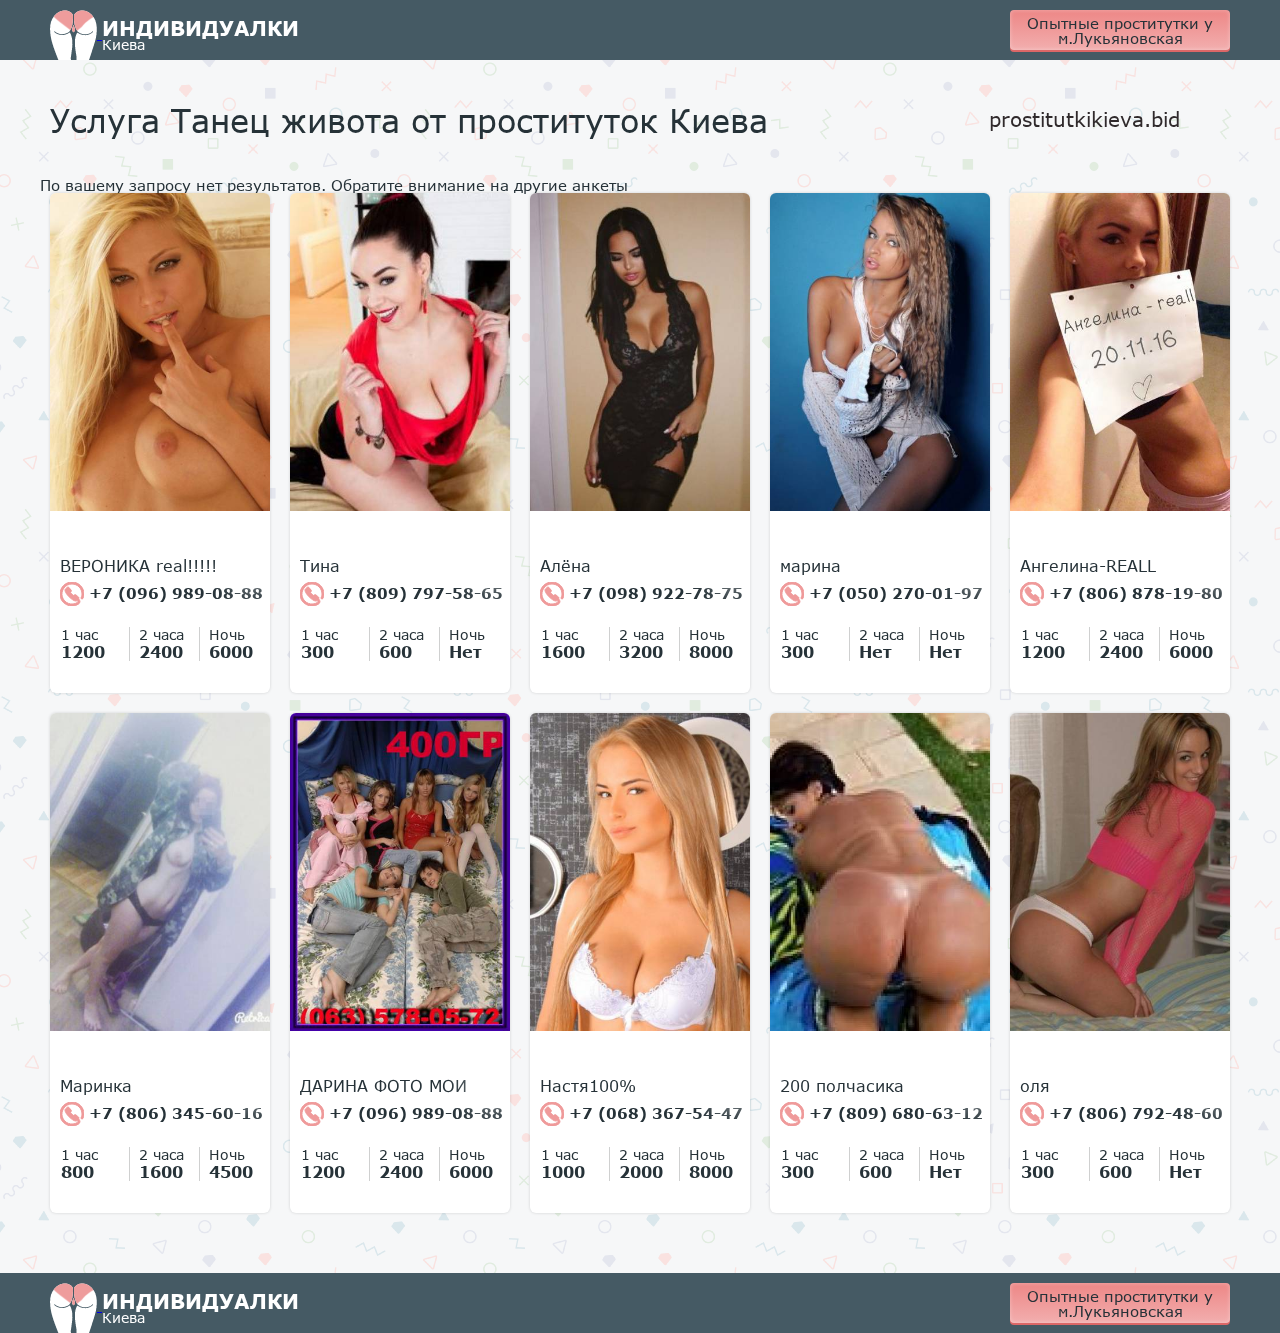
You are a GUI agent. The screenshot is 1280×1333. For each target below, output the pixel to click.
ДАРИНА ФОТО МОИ (383, 1086)
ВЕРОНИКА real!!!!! (138, 566)
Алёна (565, 566)
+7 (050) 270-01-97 (893, 593)
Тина (320, 566)
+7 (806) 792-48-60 (1133, 1113)
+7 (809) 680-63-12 (893, 1113)
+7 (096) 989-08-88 (173, 593)
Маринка (96, 1086)
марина (810, 566)
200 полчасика (842, 1086)
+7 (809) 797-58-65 (413, 593)
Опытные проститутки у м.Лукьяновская (1120, 30)
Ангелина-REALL (1088, 566)
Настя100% (588, 1086)
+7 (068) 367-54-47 (653, 1113)
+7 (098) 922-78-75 (653, 593)
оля (1035, 1086)
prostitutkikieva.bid (1084, 119)
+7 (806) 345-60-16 (173, 1113)
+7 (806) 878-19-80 (1133, 593)
